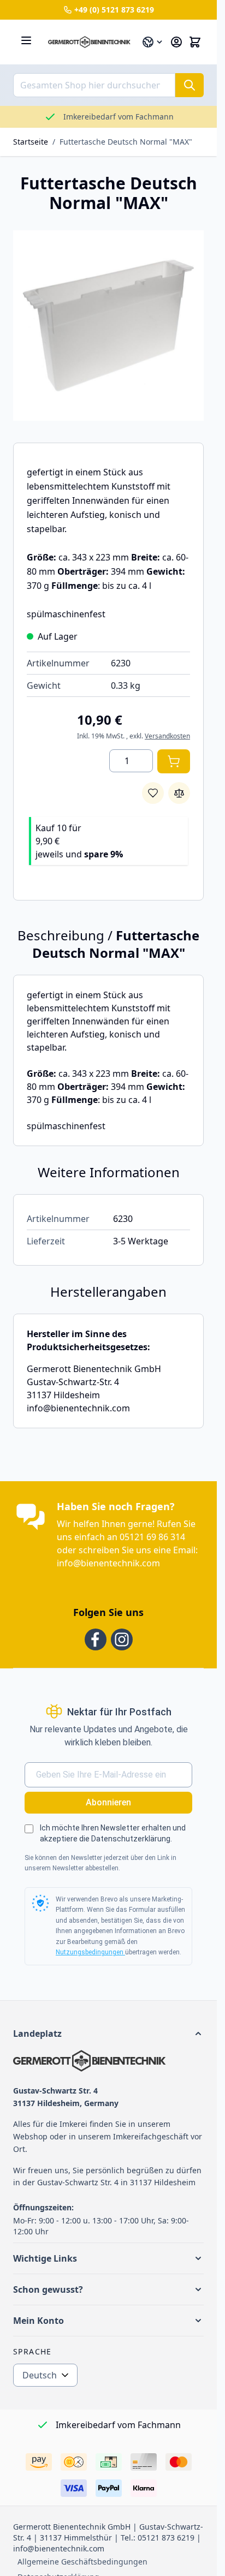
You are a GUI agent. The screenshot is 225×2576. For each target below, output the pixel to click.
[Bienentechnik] (108, 2061)
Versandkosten (167, 736)
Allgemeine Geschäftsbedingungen (82, 2562)
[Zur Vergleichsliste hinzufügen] (179, 793)
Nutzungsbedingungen (90, 1952)
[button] (108, 2034)
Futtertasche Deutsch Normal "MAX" (126, 142)
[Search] (190, 85)
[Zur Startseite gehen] (89, 42)
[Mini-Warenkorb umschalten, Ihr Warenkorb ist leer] (195, 42)
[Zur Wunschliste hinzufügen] (153, 793)
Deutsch (40, 2375)
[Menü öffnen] (26, 40)
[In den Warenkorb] (174, 761)
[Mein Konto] (176, 42)
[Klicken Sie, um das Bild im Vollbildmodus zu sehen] (108, 326)
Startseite (31, 142)
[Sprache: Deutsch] (153, 42)
